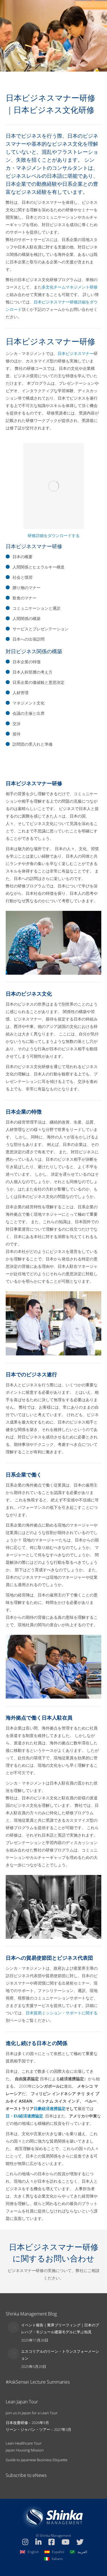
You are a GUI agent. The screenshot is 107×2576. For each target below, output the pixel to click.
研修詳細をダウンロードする (54, 535)
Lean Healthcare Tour (24, 2443)
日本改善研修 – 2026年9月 (27, 2423)
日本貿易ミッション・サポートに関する (62, 2013)
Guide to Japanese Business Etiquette (37, 2460)
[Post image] (13, 2327)
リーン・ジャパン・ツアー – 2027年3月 (39, 2429)
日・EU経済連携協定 (24, 2116)
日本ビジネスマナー (76, 353)
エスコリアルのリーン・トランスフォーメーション (60, 2355)
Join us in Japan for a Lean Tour (32, 2413)
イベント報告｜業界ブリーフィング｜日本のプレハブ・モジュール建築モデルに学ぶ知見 (60, 2328)
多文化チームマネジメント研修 (70, 287)
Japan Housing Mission (25, 2450)
